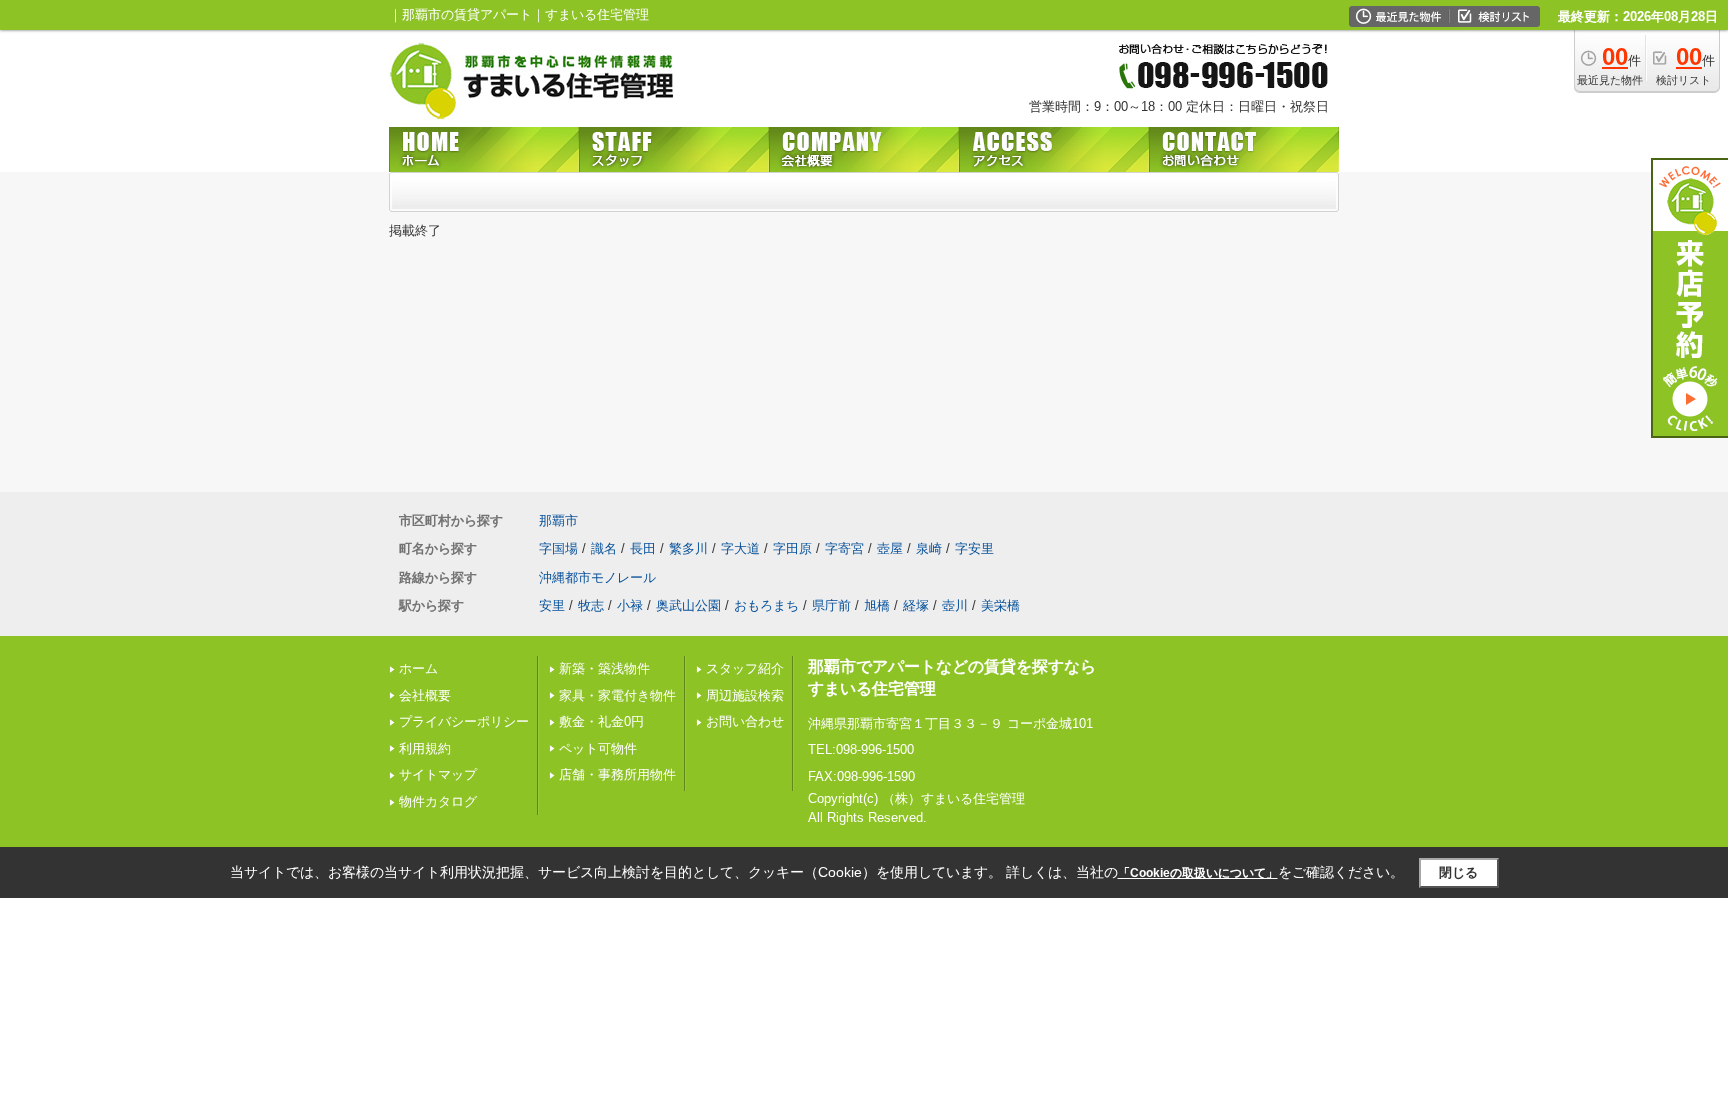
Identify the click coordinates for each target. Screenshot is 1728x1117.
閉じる (1458, 872)
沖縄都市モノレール (597, 577)
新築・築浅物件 (604, 668)
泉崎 (929, 548)
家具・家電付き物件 (617, 695)
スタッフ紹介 (745, 668)
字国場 (558, 548)
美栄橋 (1000, 605)
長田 (643, 548)
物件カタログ (438, 801)
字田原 (792, 548)
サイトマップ (438, 774)
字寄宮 (844, 548)
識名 (604, 548)
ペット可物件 (598, 748)
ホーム (418, 668)
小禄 (630, 605)
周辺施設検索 (745, 695)
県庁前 (831, 605)
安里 (552, 605)
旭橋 (877, 605)
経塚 (916, 605)
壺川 (955, 605)
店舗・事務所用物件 (617, 774)
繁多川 (688, 548)
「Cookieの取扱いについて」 (1198, 873)
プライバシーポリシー (464, 721)
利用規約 (425, 748)
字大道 (740, 548)
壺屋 (890, 548)
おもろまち (766, 605)
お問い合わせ (745, 721)
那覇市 (558, 520)
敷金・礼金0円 (601, 721)
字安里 (974, 548)
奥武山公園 (688, 605)
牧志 (591, 605)
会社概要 (425, 695)
